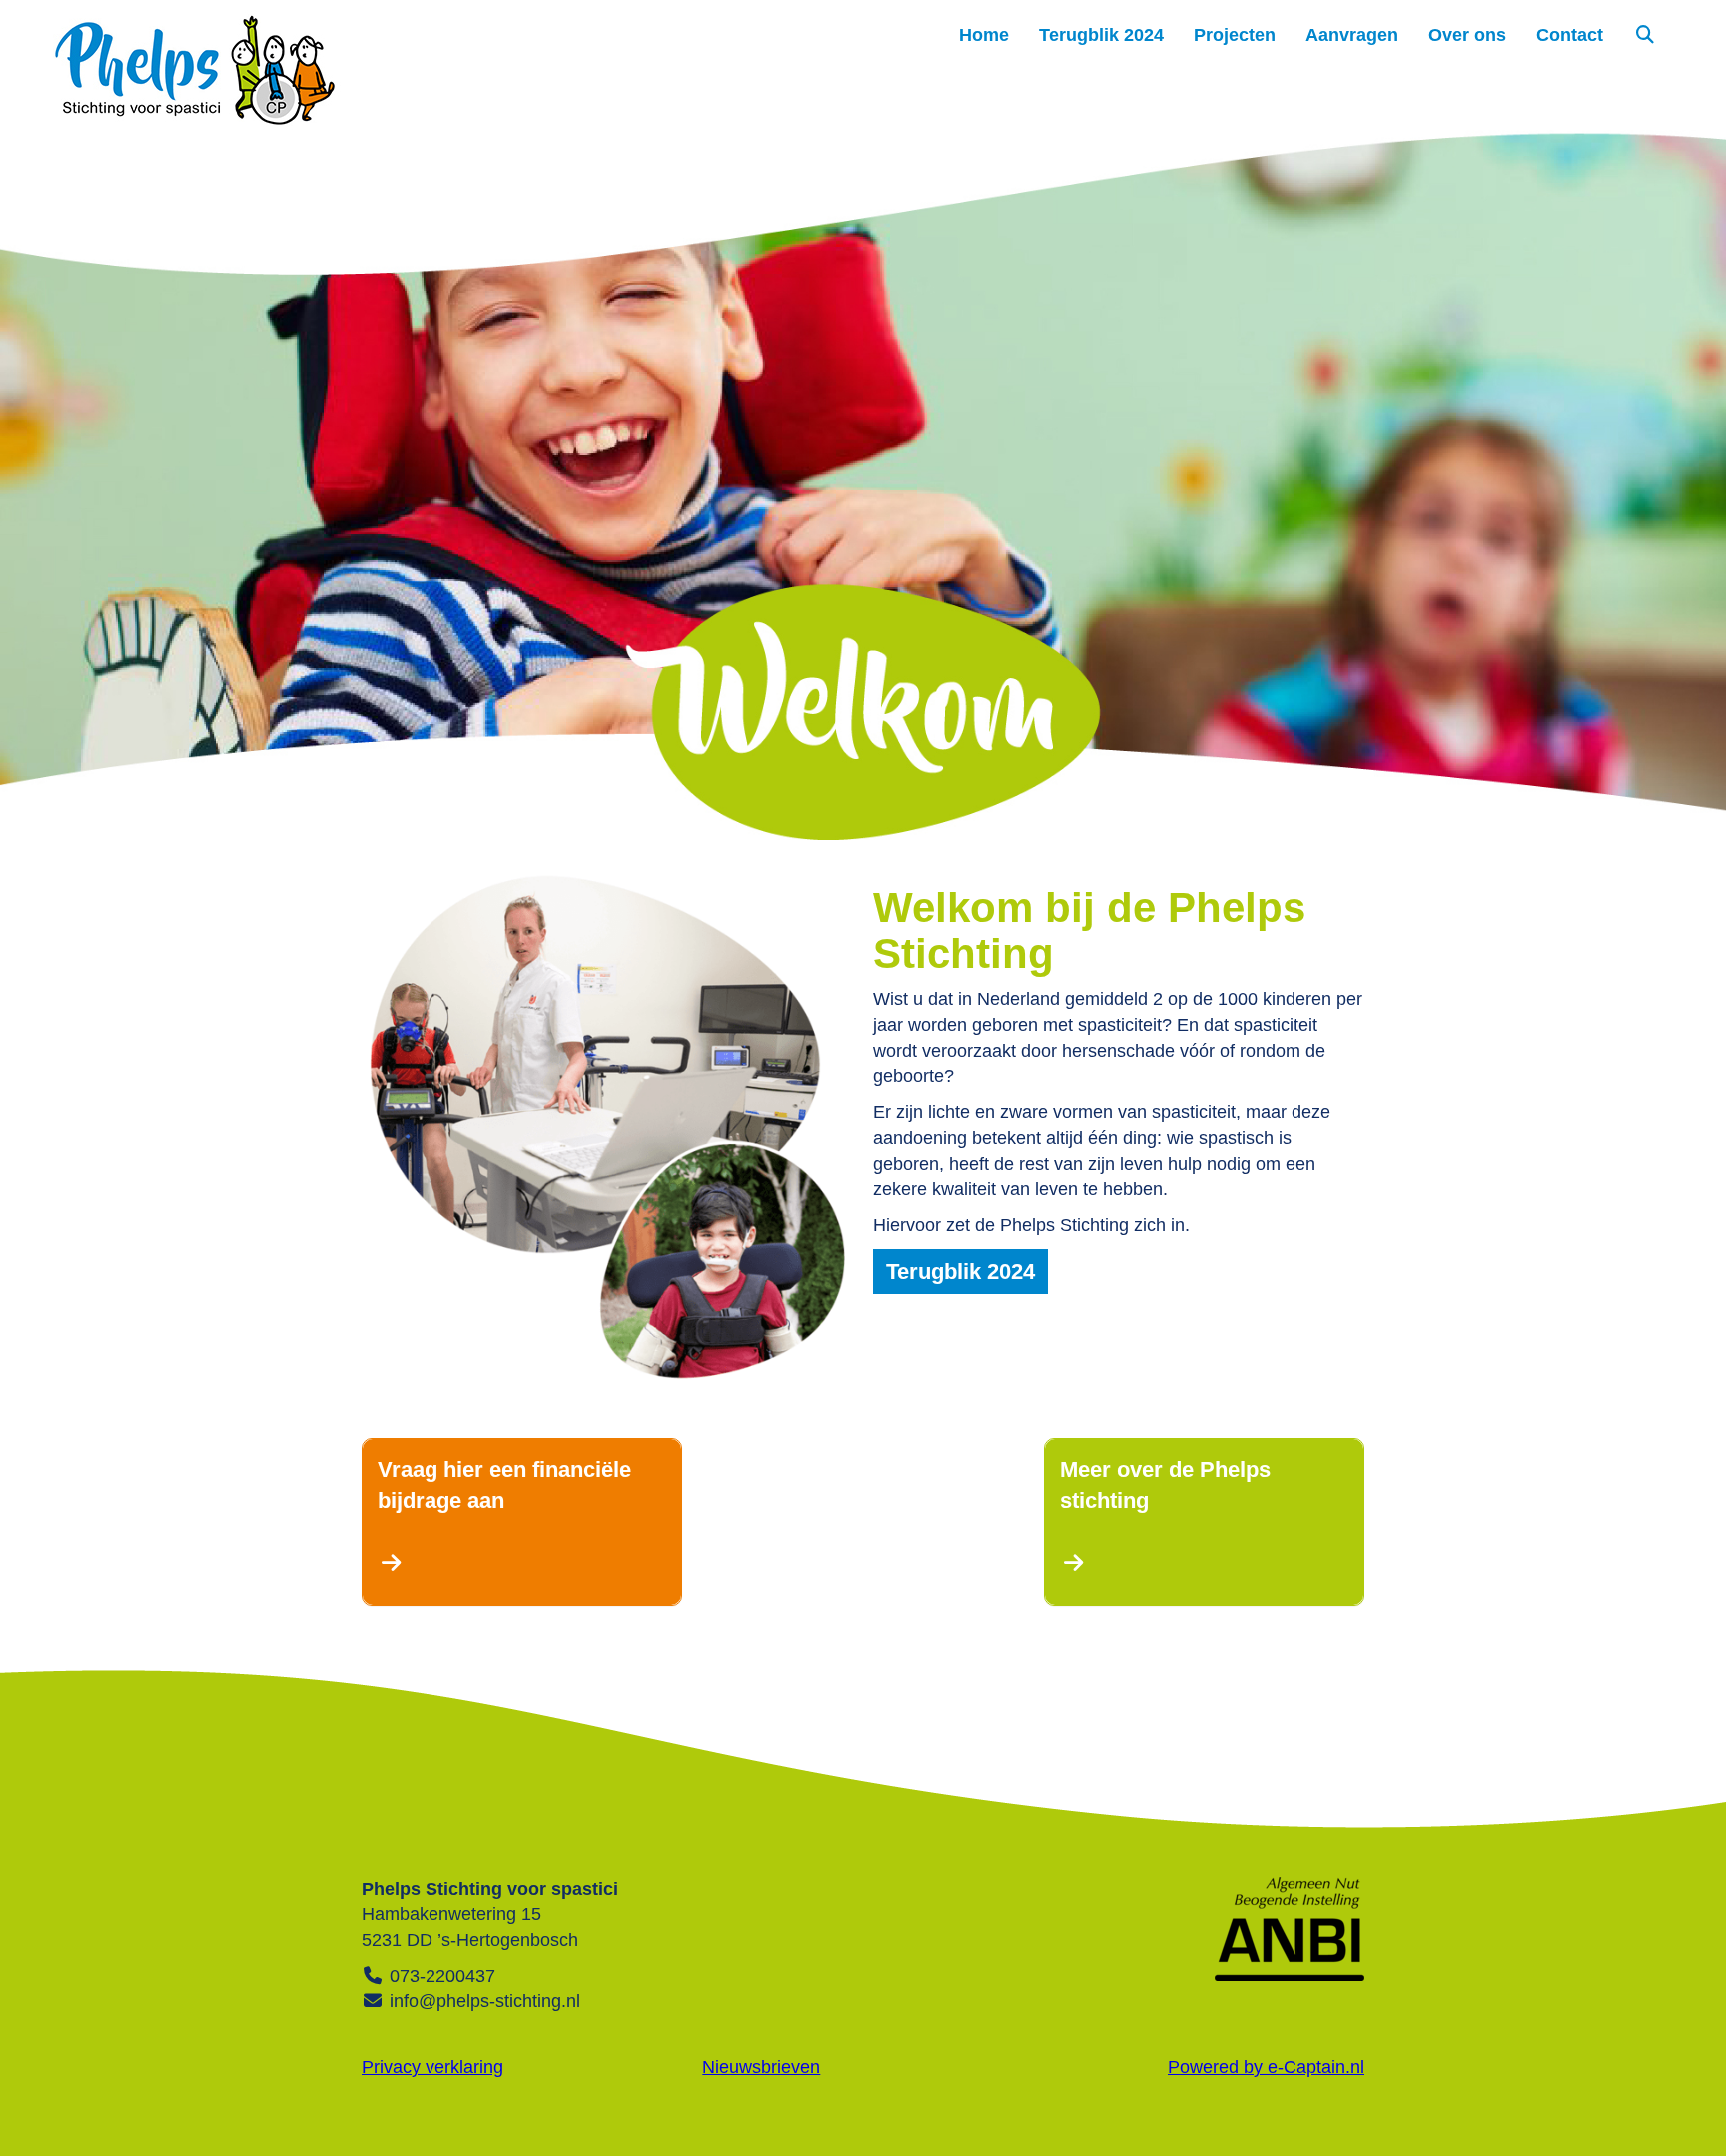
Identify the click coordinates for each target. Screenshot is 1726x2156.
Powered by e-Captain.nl (1266, 2067)
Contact (1570, 35)
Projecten (1235, 35)
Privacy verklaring (432, 2067)
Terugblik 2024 (1101, 35)
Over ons (1467, 35)
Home (984, 35)
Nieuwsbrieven (761, 2067)
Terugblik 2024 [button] (960, 1271)
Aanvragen (1352, 35)
